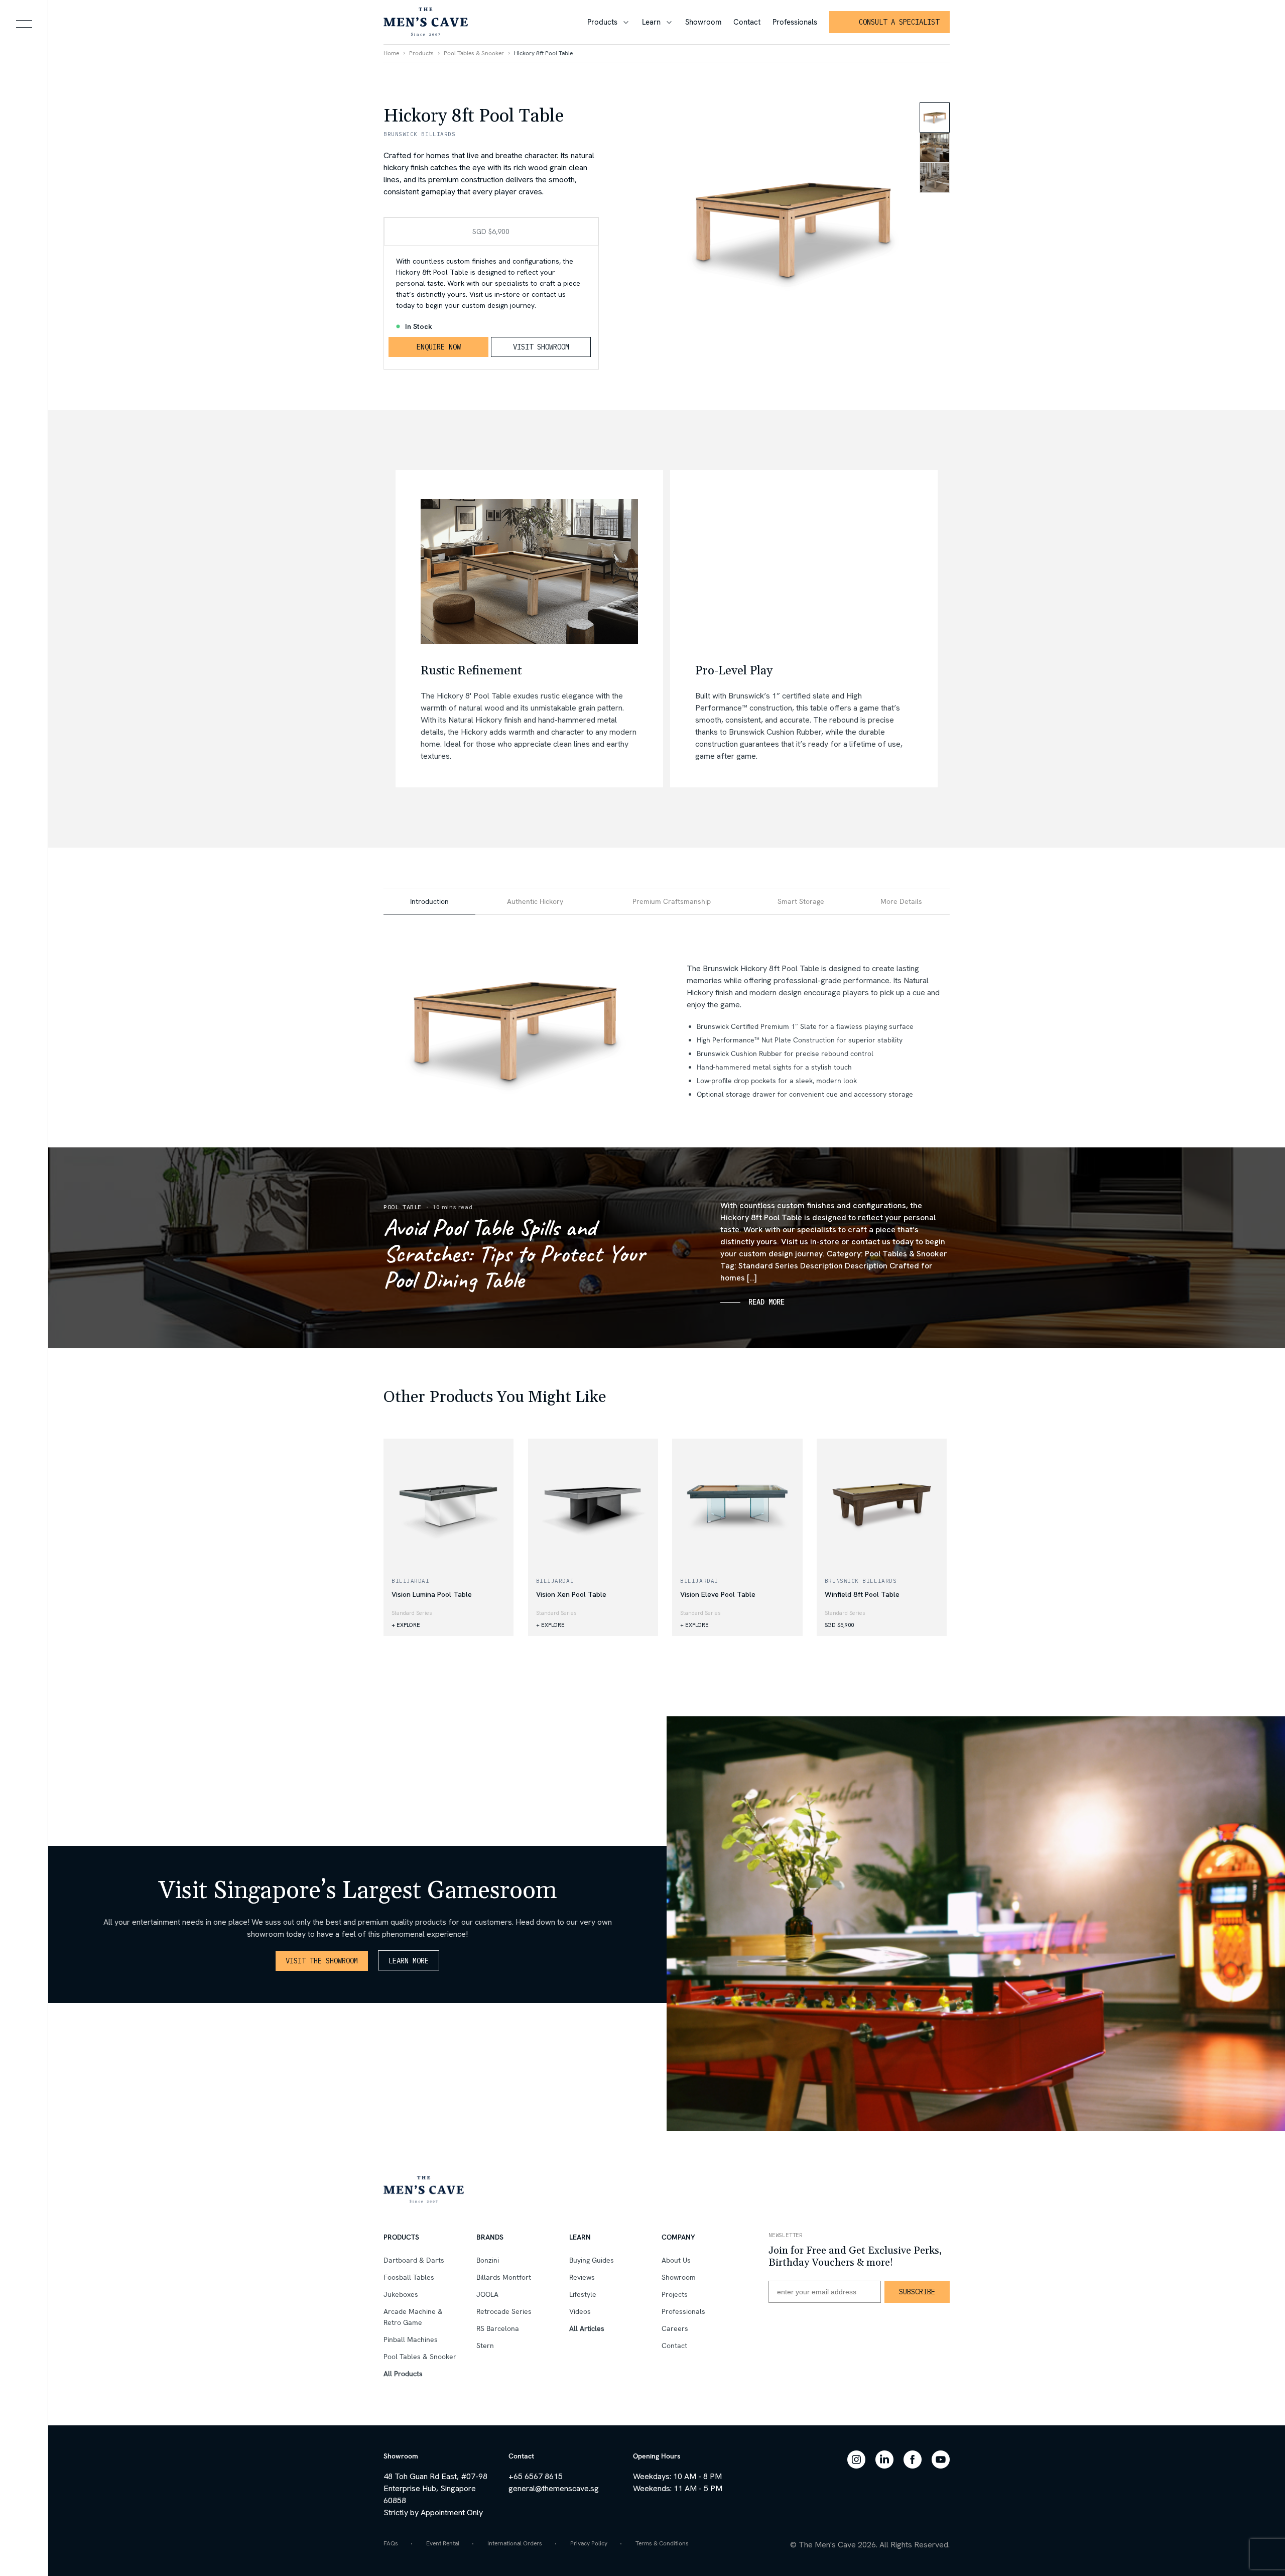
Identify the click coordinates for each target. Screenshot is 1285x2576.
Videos (580, 2311)
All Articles (587, 2328)
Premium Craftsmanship (672, 901)
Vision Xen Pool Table (571, 1594)
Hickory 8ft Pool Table (543, 53)
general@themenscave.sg (554, 2488)
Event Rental (443, 2543)
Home (391, 53)
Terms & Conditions (662, 2543)
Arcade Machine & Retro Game (413, 2317)
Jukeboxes (401, 2294)
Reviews (582, 2277)
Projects (675, 2294)
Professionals (795, 22)
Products (602, 22)
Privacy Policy (589, 2543)
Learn (651, 22)
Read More (766, 1302)
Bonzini (488, 2260)
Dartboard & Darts (414, 2260)
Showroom (703, 22)
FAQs (391, 2543)
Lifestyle (396, 1355)
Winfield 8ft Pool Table (862, 1594)
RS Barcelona (498, 2328)
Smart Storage (801, 901)
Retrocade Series (504, 2311)
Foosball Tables (409, 2277)
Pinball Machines (411, 2339)
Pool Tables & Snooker (474, 53)
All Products (403, 2374)
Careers (675, 2328)
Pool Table (403, 1207)
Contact (747, 22)
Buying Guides (592, 2260)
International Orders (515, 2543)
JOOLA (487, 2294)
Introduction (429, 901)
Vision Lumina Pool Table (432, 1594)
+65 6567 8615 (536, 2476)
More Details (901, 901)
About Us (676, 2260)
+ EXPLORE (406, 1625)
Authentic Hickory (535, 901)
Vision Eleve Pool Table (718, 1594)
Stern (485, 2346)
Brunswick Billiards (861, 1581)
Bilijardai (411, 1581)
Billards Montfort (504, 2277)
